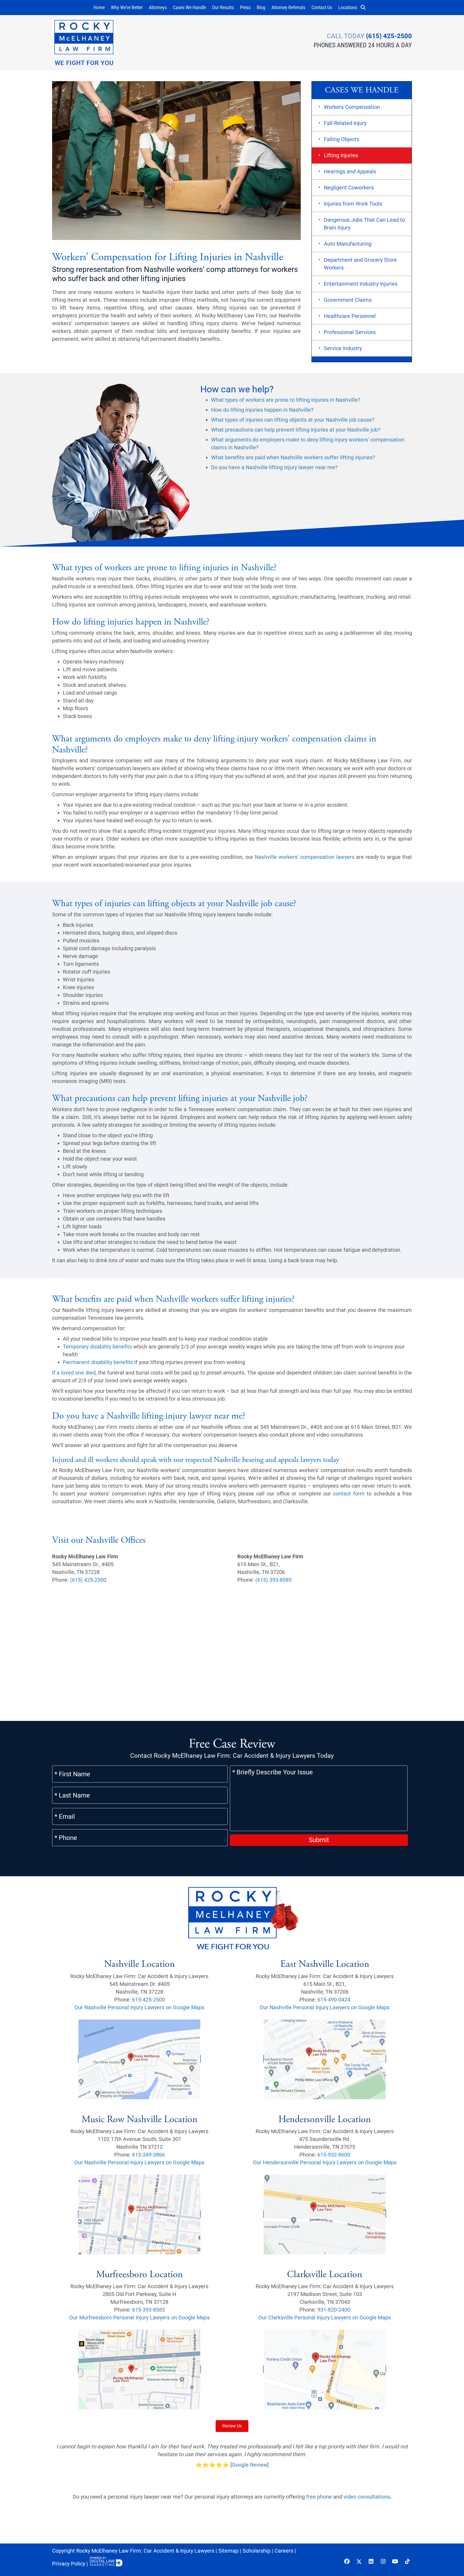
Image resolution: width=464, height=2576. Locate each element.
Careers (284, 2551)
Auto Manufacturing (348, 244)
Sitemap (228, 2551)
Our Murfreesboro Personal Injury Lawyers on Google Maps (139, 2317)
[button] (365, 8)
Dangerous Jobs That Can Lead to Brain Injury (364, 224)
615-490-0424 (334, 1999)
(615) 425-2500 (389, 36)
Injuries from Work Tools (353, 204)
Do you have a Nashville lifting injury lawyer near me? (274, 467)
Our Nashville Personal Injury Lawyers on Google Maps (139, 2007)
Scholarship (256, 2551)
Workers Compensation (352, 107)
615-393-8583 (148, 2310)
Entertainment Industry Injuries (361, 284)
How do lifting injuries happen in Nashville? (262, 410)
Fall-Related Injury (345, 123)
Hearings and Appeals (350, 171)
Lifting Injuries (341, 155)
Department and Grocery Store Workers (360, 264)
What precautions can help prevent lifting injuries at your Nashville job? (296, 430)
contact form (349, 1494)
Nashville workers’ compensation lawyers (305, 857)
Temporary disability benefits (97, 1347)
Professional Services (350, 332)
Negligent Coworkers (349, 188)
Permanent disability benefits (98, 1362)
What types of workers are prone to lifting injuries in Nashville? (286, 400)
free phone (319, 2497)
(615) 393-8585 (273, 1580)
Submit (319, 1840)
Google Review (249, 2465)
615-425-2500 (148, 1999)
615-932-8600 (334, 2155)
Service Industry (343, 348)
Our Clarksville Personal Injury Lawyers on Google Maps (325, 2317)
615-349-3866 (148, 2155)
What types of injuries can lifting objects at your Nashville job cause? (293, 420)
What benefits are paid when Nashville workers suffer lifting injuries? (293, 457)
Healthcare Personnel (350, 316)
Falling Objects (342, 139)
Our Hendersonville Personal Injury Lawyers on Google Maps (325, 2162)
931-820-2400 (334, 2310)
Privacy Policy (69, 2564)
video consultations (367, 2497)
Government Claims (348, 300)
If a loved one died (74, 1373)
